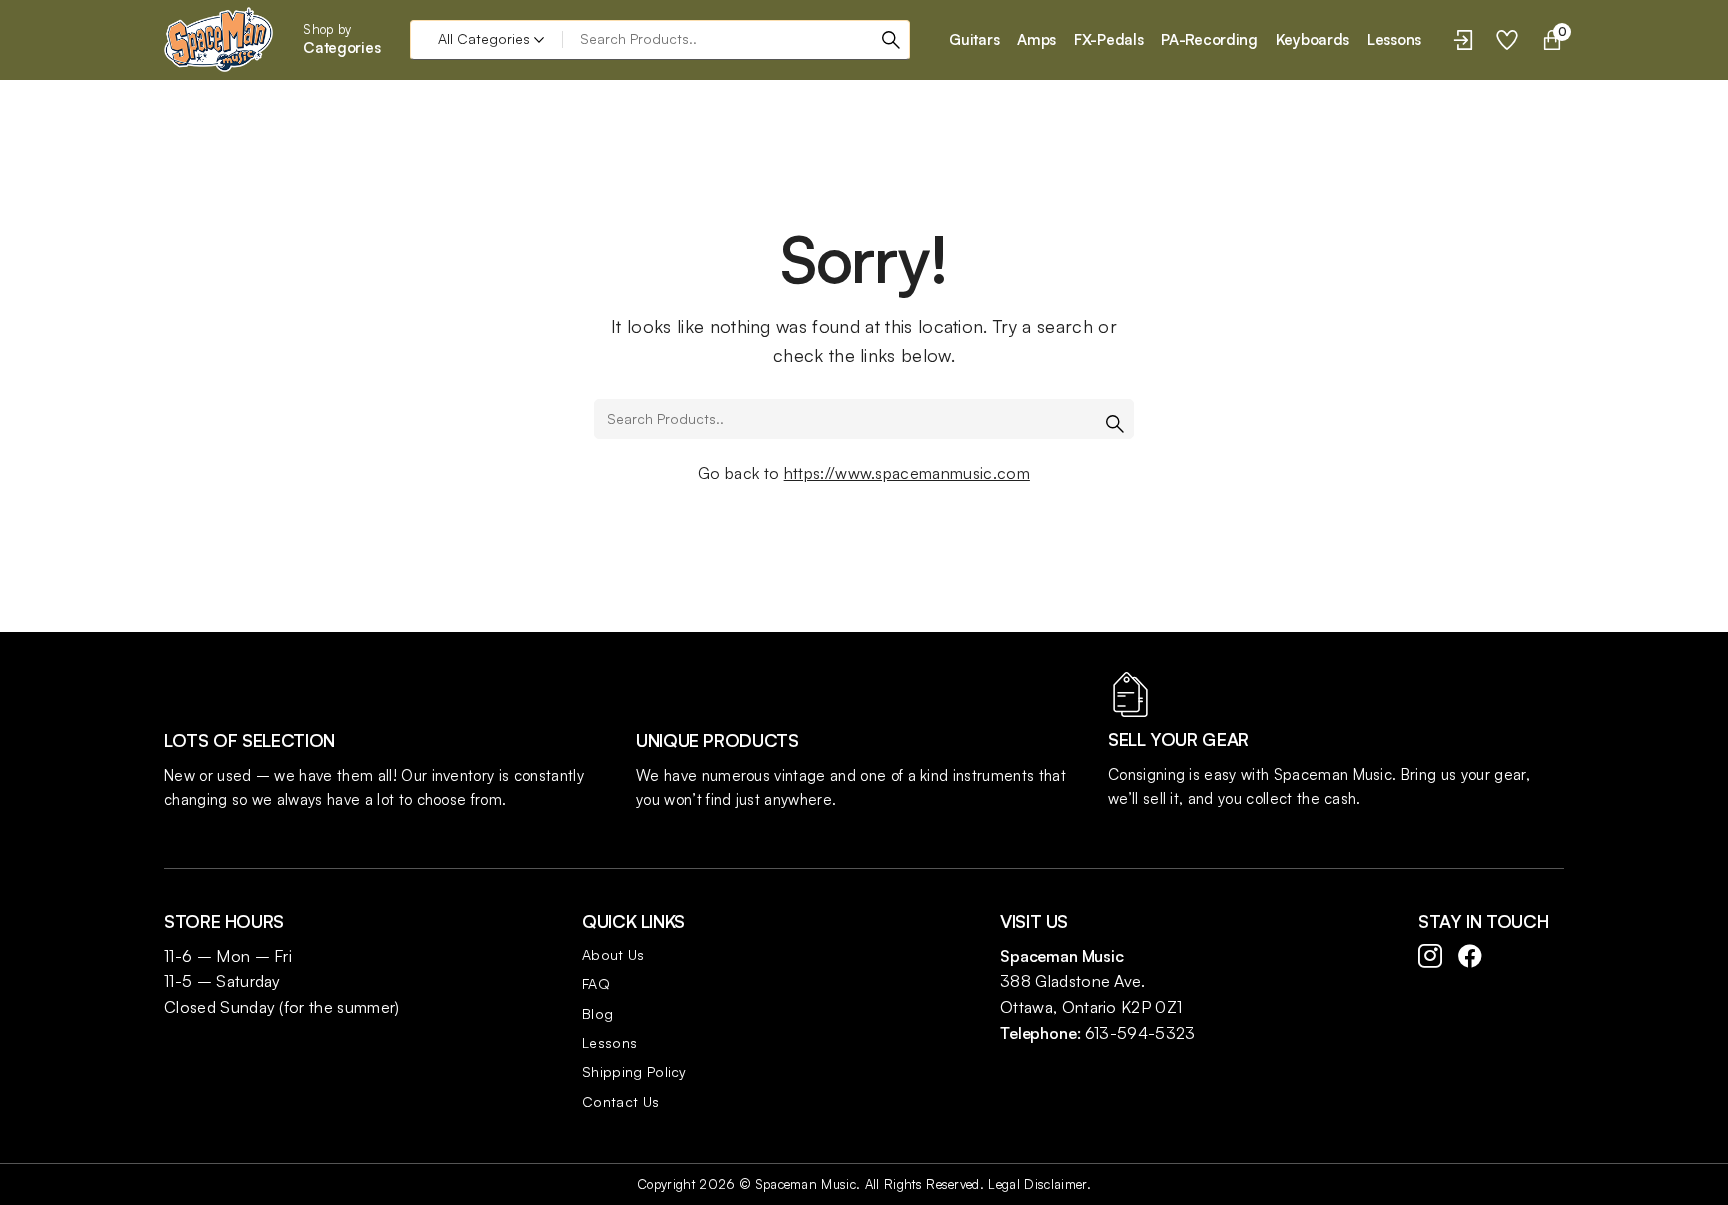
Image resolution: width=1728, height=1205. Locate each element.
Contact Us (620, 1101)
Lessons (609, 1042)
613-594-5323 (1140, 1033)
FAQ (596, 983)
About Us (613, 954)
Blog (597, 1013)
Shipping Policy (634, 1071)
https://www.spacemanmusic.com (907, 473)
